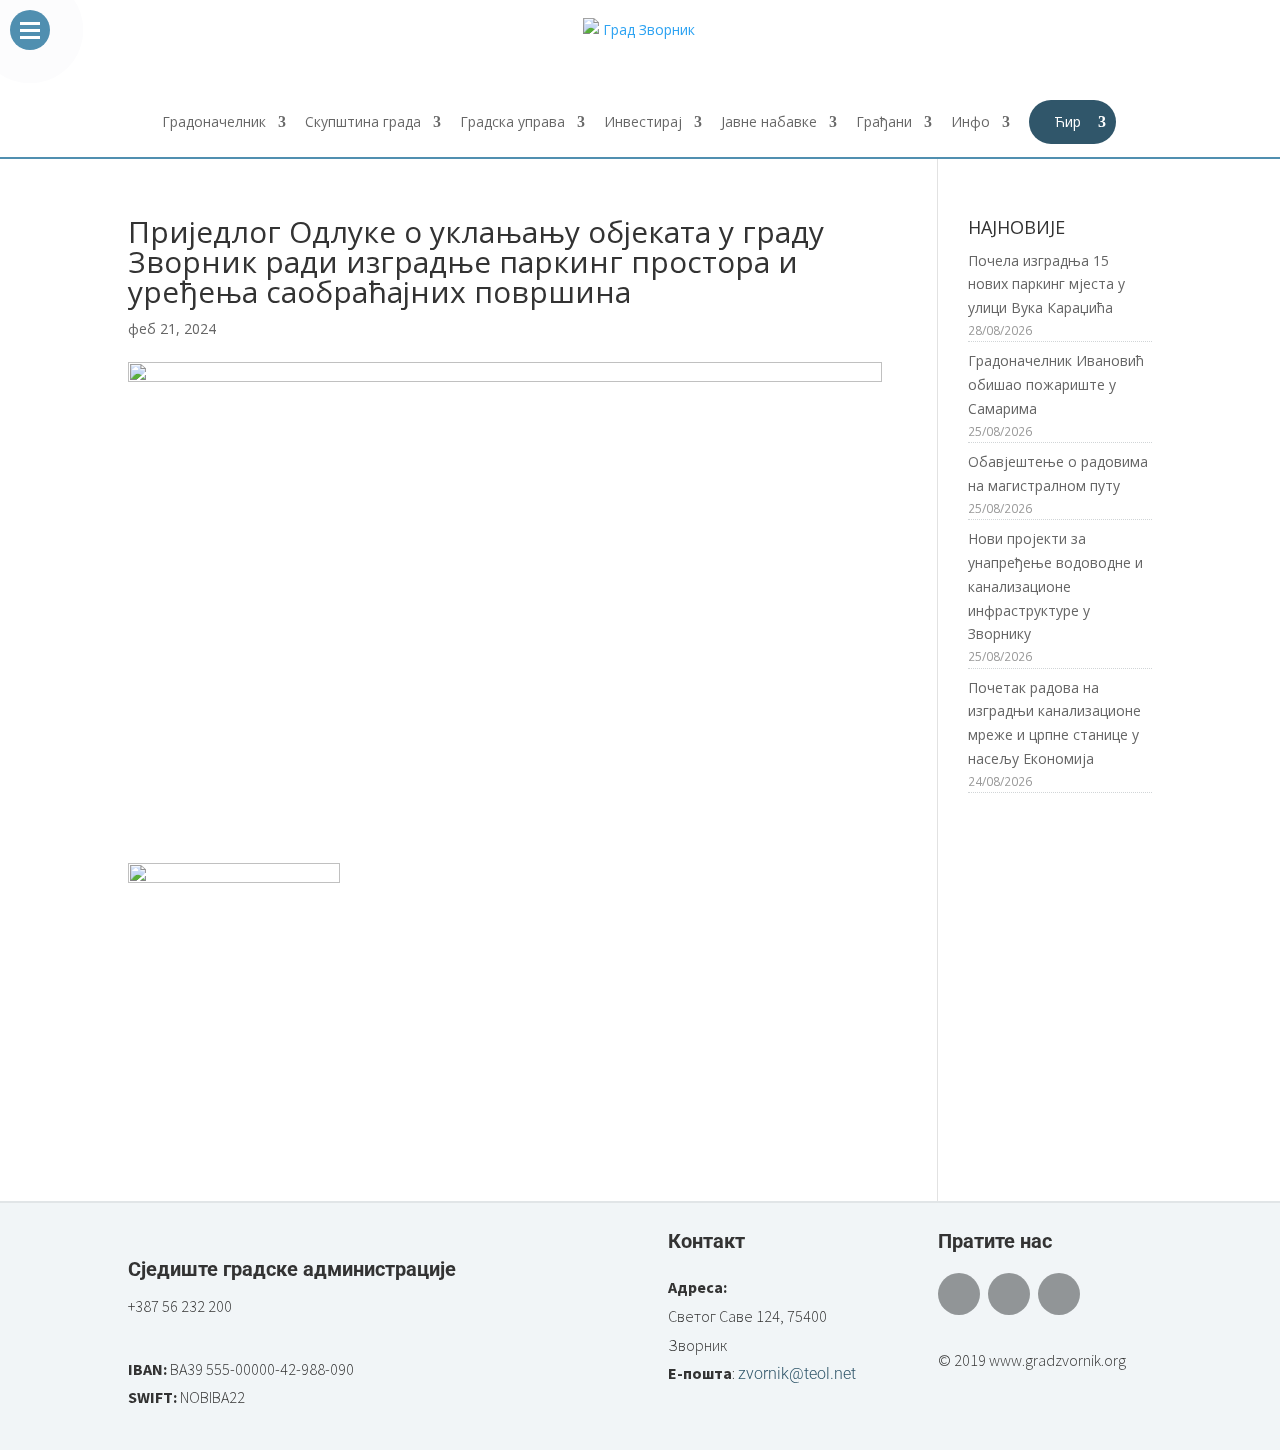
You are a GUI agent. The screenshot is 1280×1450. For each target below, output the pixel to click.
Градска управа (512, 123)
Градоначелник (214, 123)
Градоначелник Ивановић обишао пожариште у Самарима (1056, 384)
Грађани (884, 123)
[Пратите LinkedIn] (1059, 1294)
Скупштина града (363, 123)
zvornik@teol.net (797, 1373)
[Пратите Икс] (1009, 1294)
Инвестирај (643, 123)
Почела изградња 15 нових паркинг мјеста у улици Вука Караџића (1046, 284)
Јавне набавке (769, 123)
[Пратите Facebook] (959, 1294)
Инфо (970, 123)
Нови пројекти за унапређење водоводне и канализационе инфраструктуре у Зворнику (1055, 586)
